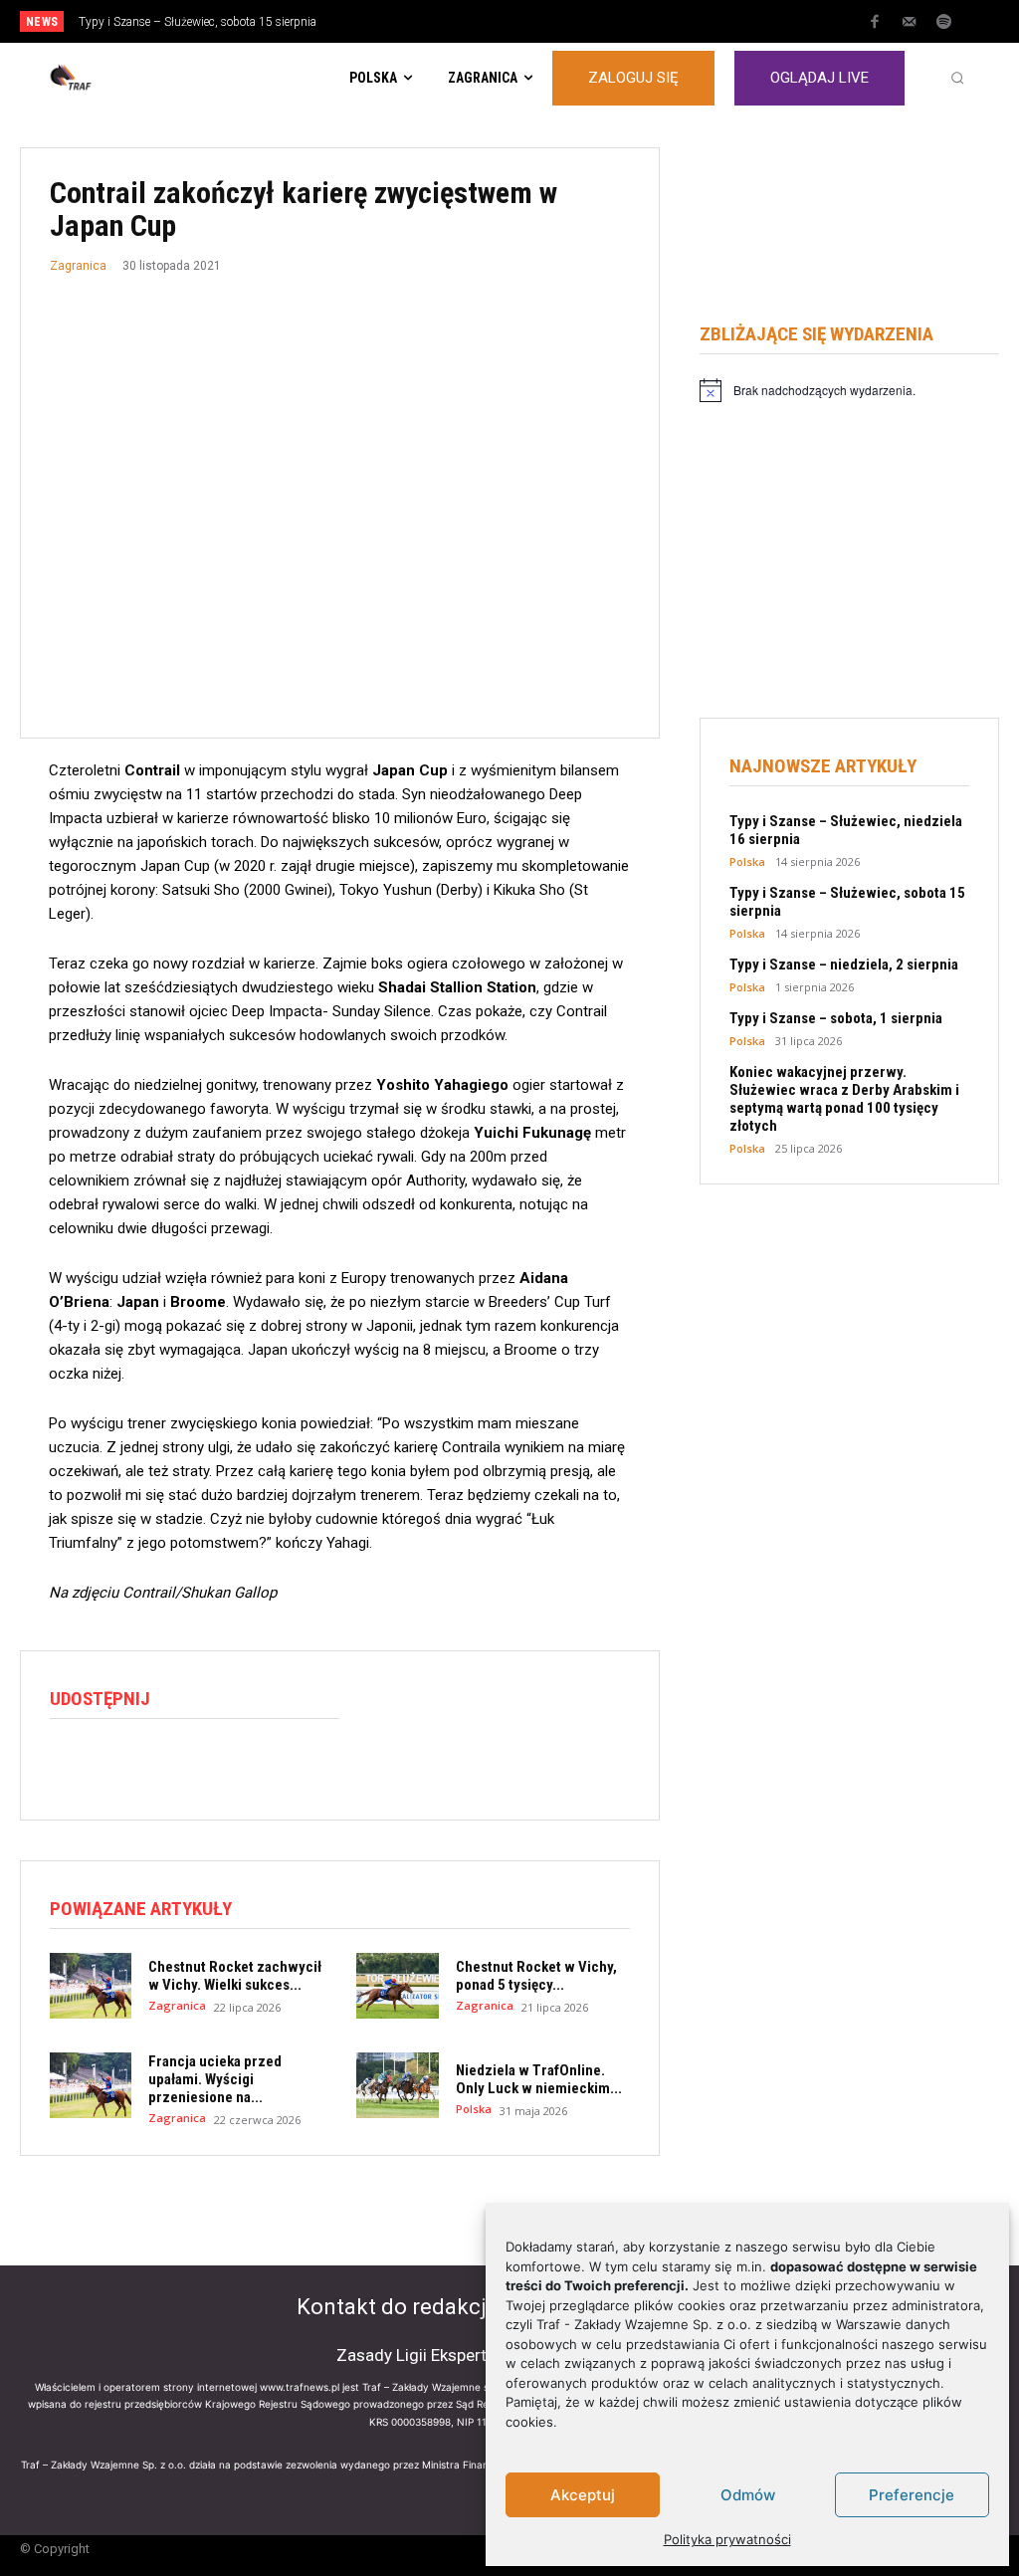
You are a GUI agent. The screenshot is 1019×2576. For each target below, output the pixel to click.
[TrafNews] (126, 78)
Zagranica (78, 266)
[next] (562, 21)
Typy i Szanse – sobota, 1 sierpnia (836, 1018)
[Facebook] (875, 23)
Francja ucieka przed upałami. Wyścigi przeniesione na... (215, 2079)
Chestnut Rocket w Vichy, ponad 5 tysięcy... (536, 1976)
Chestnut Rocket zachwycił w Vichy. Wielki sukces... (235, 1976)
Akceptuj (583, 2495)
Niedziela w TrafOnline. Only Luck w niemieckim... (539, 2079)
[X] (115, 1763)
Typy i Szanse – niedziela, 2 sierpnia (844, 965)
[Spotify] (944, 23)
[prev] (530, 21)
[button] (957, 78)
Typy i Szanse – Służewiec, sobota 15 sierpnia (198, 22)
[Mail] (910, 23)
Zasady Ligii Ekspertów (423, 2355)
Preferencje (912, 2495)
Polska (474, 2109)
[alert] (849, 390)
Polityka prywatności (727, 2539)
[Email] (207, 1763)
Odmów (748, 2495)
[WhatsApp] (161, 1763)
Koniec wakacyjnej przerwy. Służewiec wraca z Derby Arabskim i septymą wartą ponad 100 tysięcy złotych (844, 1099)
